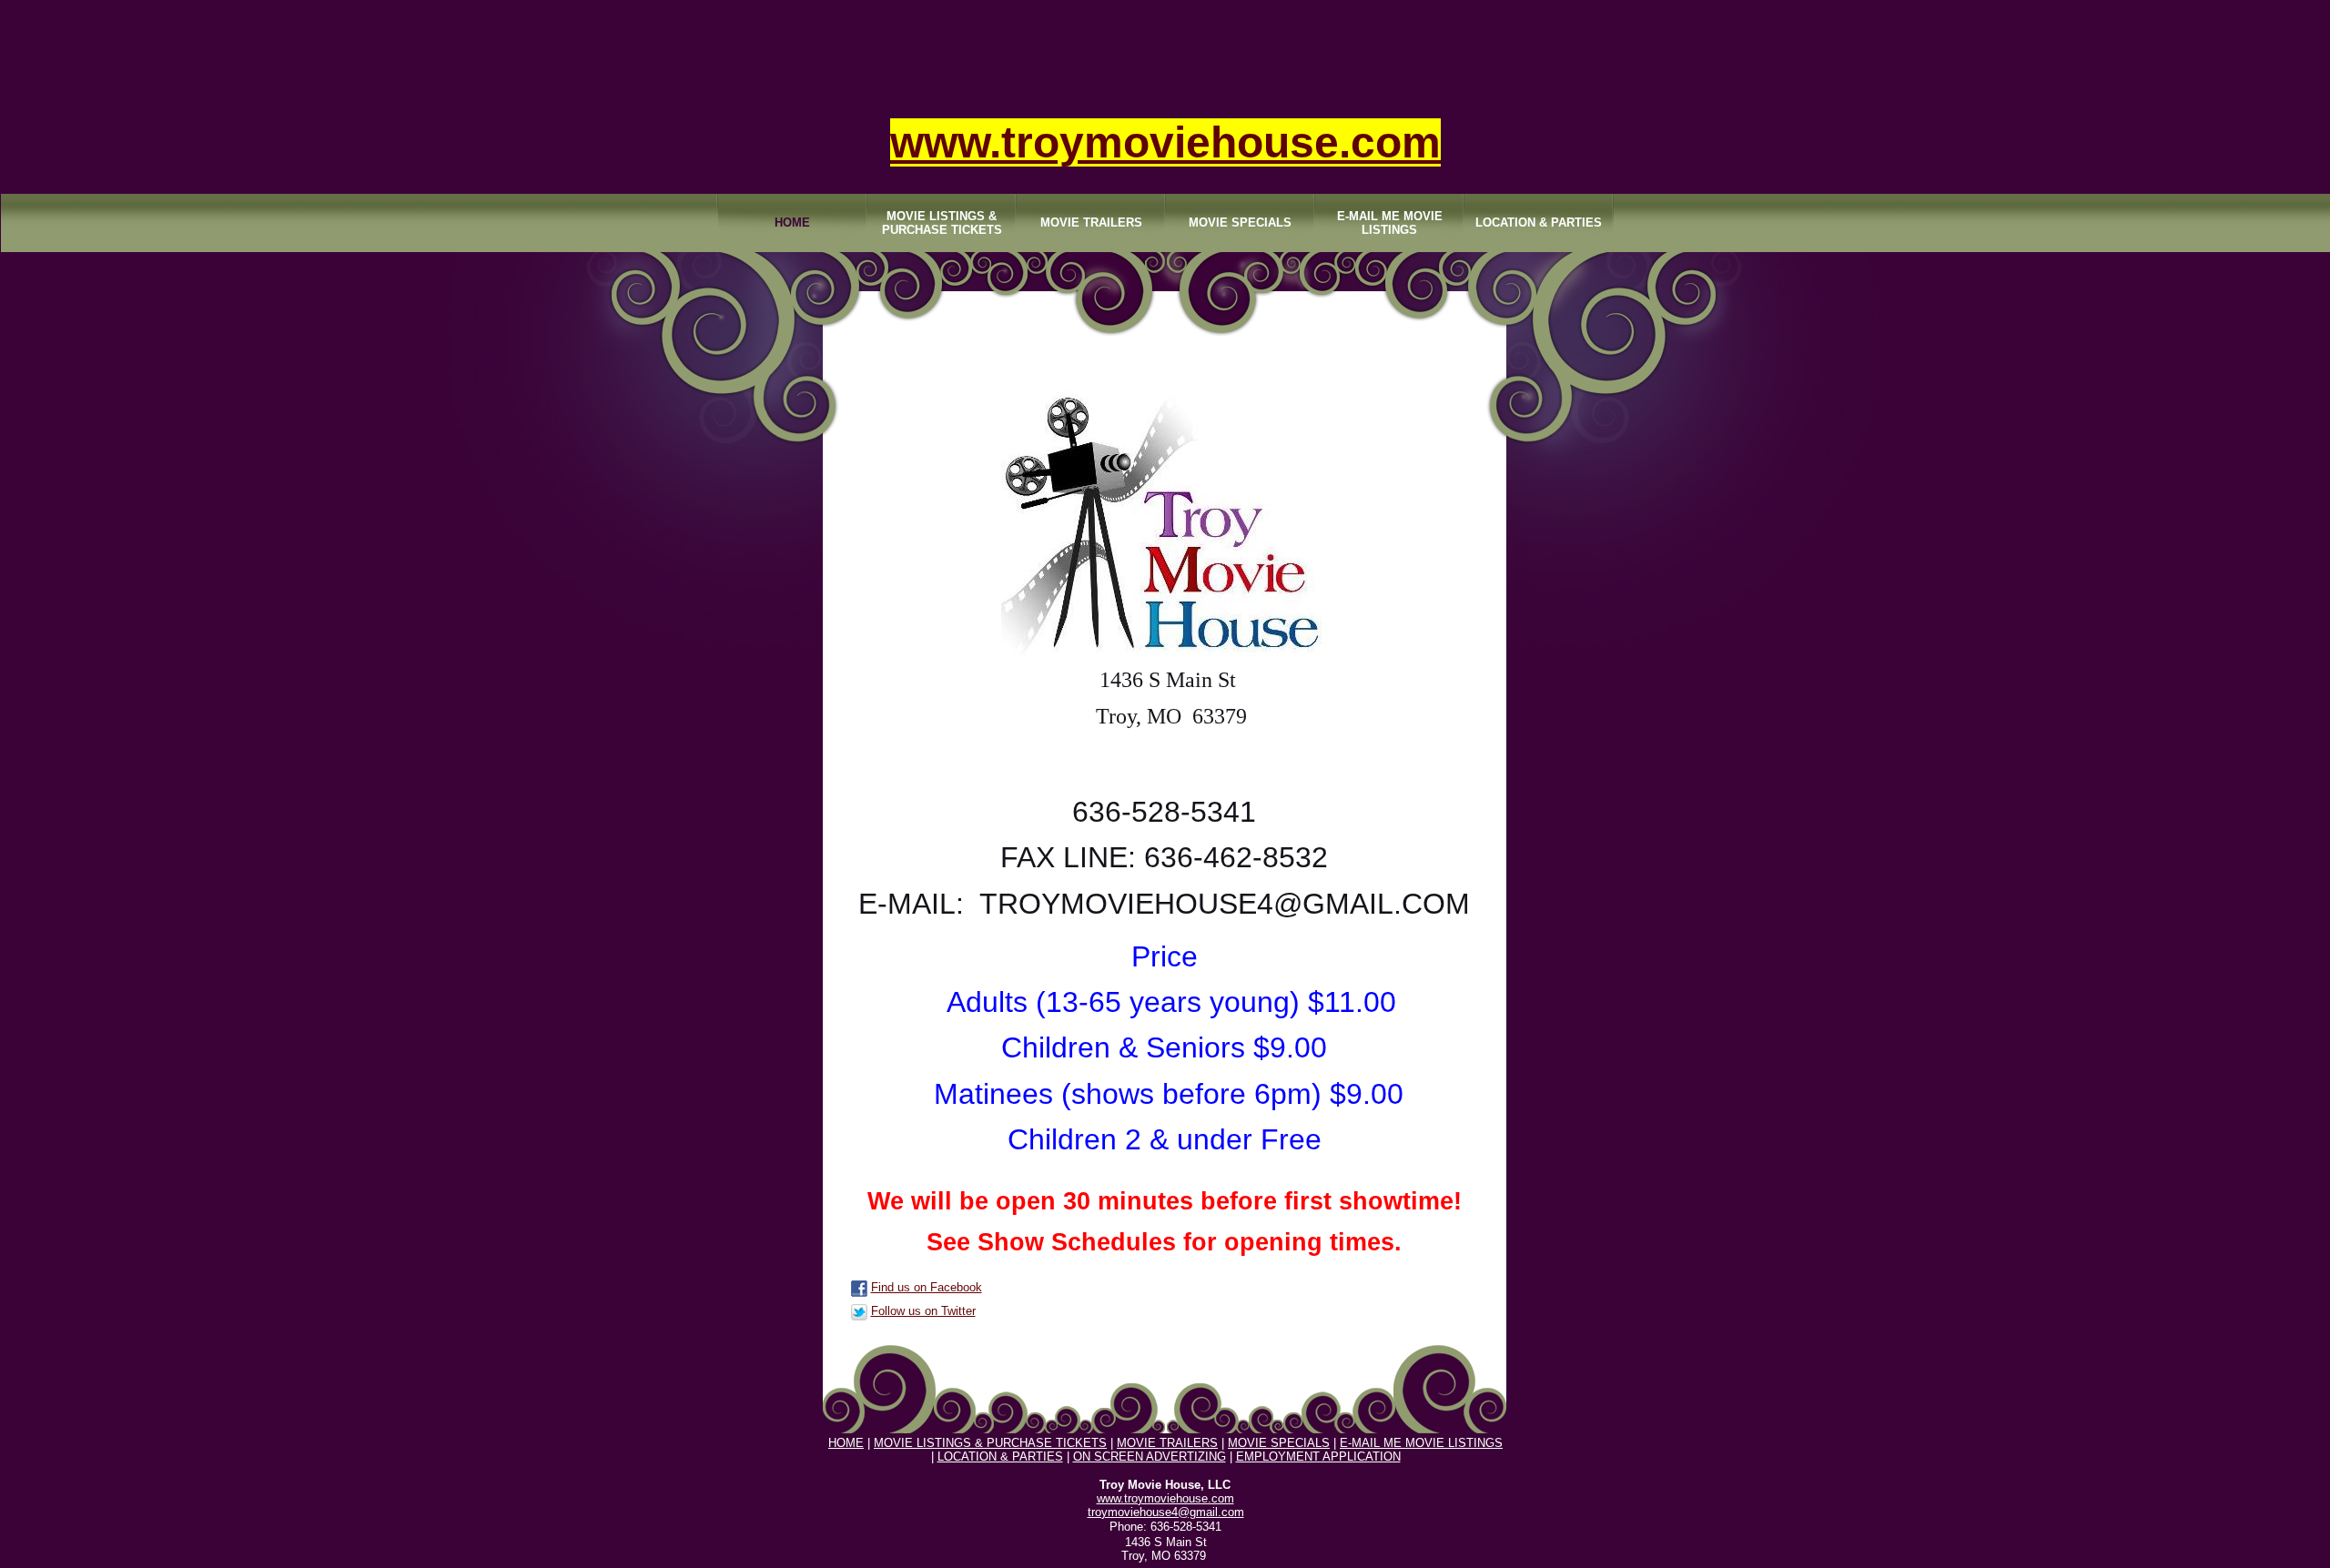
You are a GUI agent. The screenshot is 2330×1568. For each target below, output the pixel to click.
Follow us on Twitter (923, 1311)
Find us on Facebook (927, 1287)
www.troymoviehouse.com (1165, 142)
